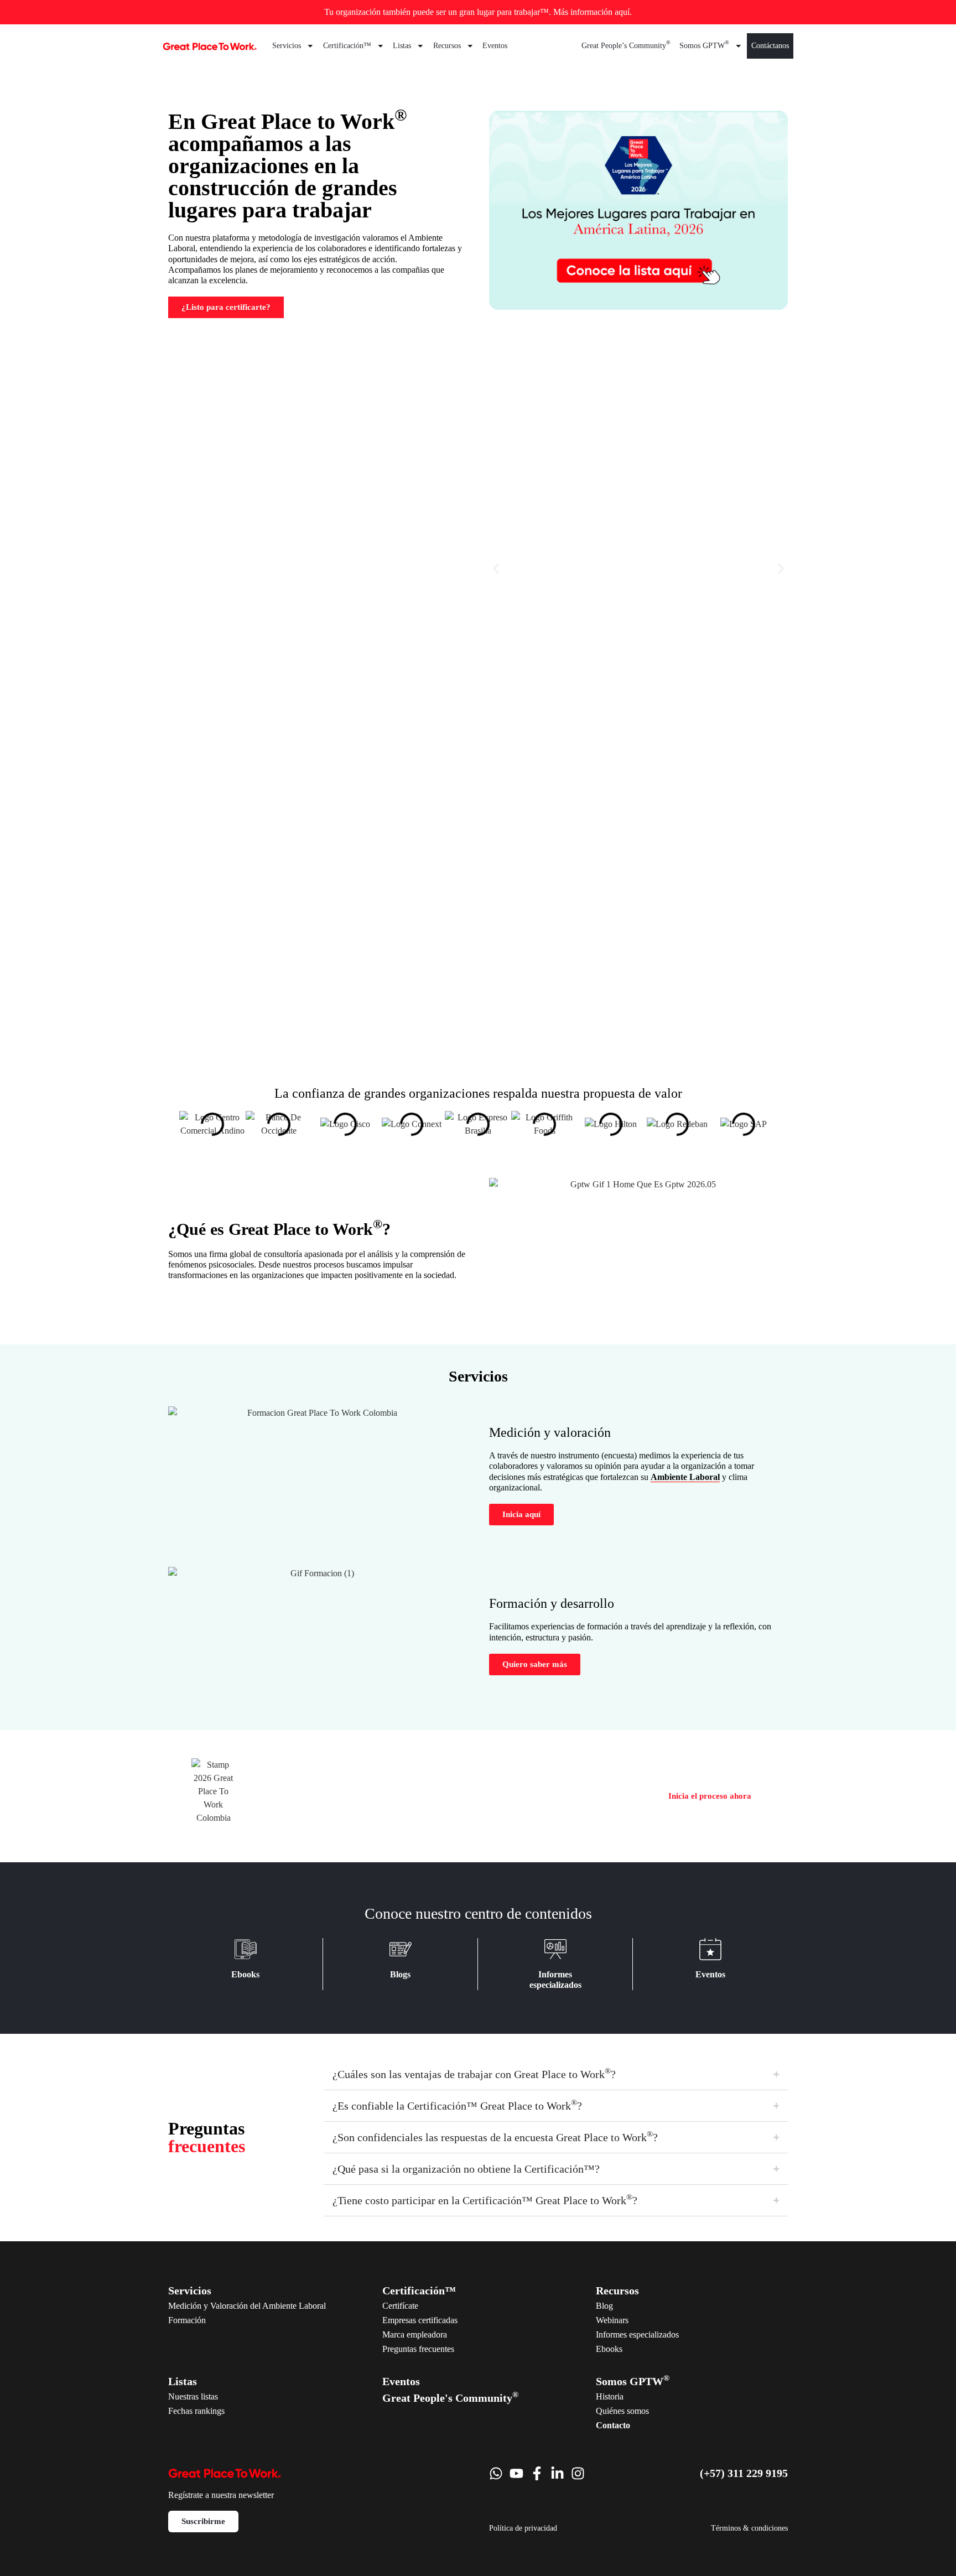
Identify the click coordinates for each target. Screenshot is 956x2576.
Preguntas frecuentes (418, 2349)
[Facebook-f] (537, 2473)
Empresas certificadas (420, 2320)
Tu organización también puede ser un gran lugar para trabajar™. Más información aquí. (478, 12)
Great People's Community (450, 2398)
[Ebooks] (246, 1949)
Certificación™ (347, 46)
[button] (496, 568)
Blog (604, 2306)
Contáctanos (770, 46)
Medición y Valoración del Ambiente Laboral (247, 2306)
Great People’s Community (626, 44)
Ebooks (245, 1974)
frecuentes (207, 2137)
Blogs (400, 1974)
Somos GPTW (704, 44)
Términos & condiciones (749, 2528)
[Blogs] (401, 1949)
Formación (187, 2320)
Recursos (447, 46)
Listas (402, 46)
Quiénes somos (622, 2411)
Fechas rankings (196, 2411)
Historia (610, 2396)
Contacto (613, 2425)
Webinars (612, 2320)
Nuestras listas (193, 2396)
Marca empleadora (415, 2334)
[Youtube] (516, 2473)
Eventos (495, 46)
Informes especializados (637, 2334)
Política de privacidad (523, 2528)
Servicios (287, 46)
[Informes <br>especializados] (555, 1949)
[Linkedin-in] (557, 2473)
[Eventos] (710, 1949)
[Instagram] (578, 2473)
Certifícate (400, 2306)
